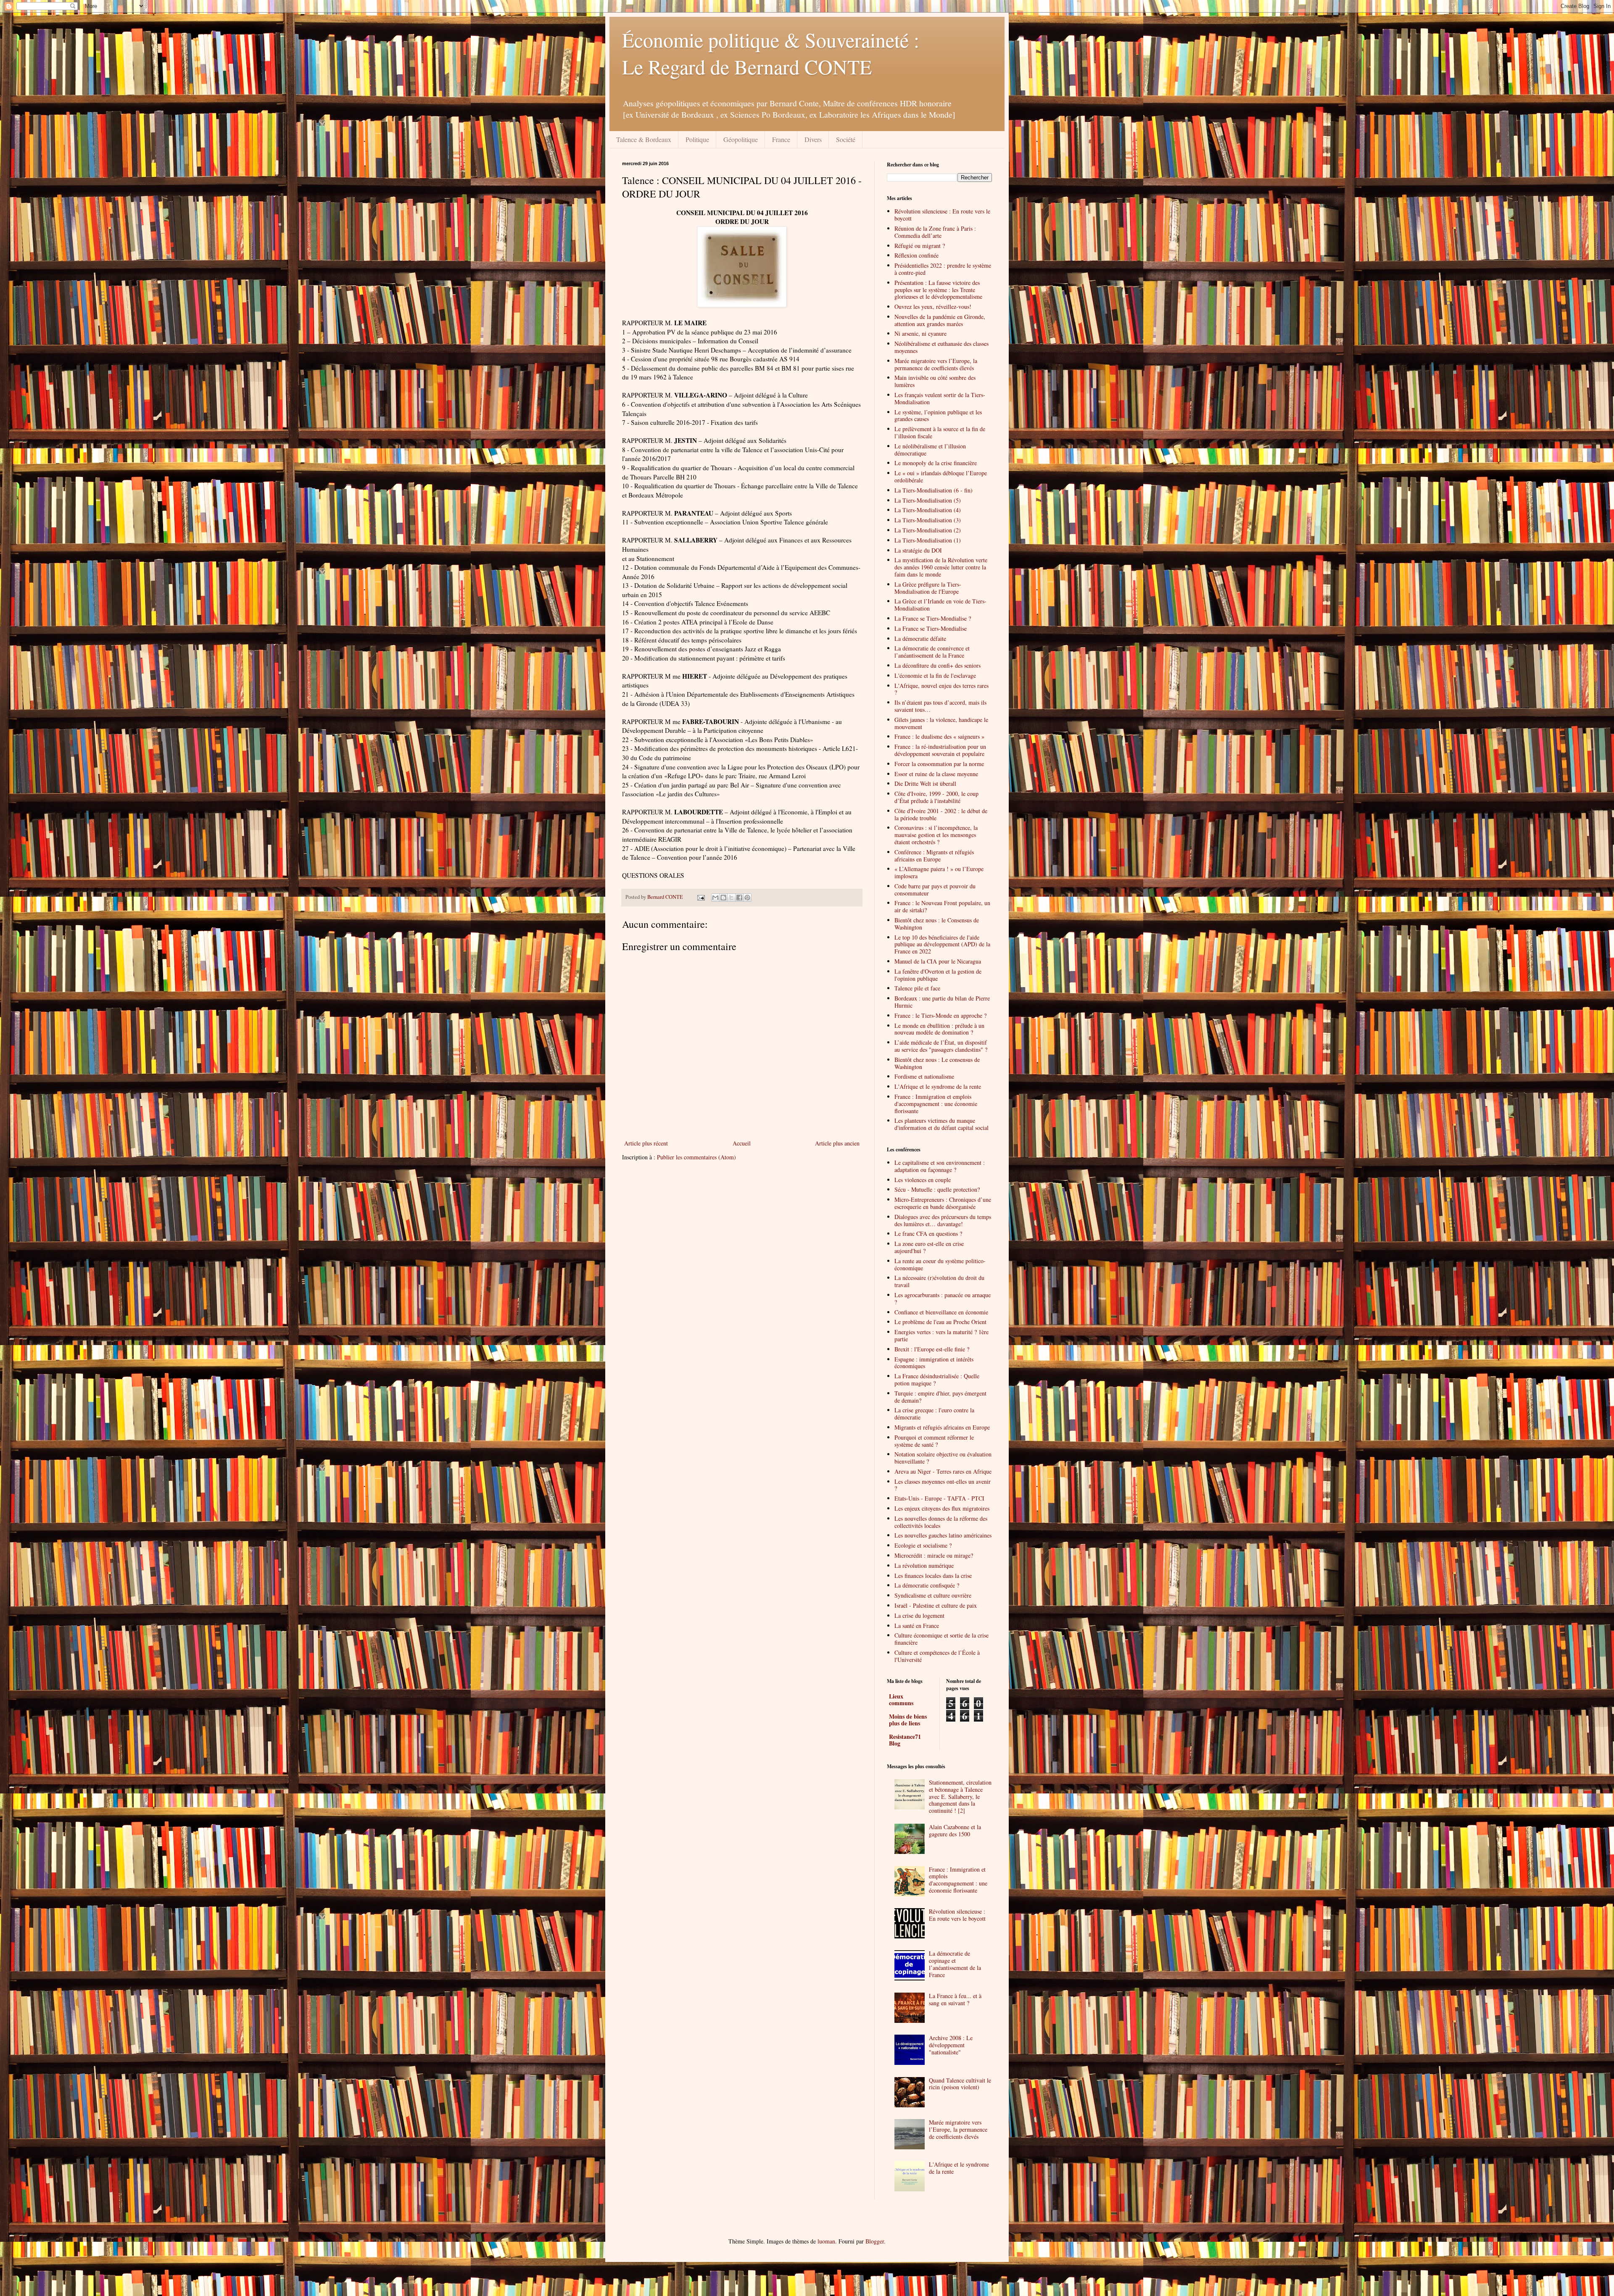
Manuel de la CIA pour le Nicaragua (938, 961)
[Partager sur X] (731, 898)
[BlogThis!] (723, 898)
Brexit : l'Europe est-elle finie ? (932, 1349)
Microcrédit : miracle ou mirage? (934, 1555)
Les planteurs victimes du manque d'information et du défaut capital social (941, 1124)
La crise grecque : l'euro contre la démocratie (934, 1414)
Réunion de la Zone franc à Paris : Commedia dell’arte (935, 232)
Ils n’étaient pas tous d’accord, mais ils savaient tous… (940, 706)
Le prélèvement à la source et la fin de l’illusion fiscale (940, 432)
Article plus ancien (837, 1143)
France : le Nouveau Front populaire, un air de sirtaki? (942, 906)
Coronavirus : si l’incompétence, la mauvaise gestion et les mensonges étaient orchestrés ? (936, 835)
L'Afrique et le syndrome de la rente (938, 1086)
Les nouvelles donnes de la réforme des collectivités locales (941, 1522)
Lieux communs (901, 1700)
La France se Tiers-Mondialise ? (933, 618)
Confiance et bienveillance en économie (941, 1312)
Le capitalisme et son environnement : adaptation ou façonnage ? (940, 1166)
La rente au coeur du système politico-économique (940, 1264)
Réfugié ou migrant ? (920, 246)
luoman (826, 2241)
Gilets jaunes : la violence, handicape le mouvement (941, 723)
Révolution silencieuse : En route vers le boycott (942, 215)
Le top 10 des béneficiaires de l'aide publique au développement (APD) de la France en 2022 (942, 944)
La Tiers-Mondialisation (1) (928, 540)
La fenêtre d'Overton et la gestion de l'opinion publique (938, 975)
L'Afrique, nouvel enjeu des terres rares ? (941, 689)
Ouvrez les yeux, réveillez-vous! (933, 307)
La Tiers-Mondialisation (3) (928, 520)
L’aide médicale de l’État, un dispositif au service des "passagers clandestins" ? (941, 1046)
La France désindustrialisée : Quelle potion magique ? (937, 1380)
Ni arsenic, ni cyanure (920, 333)
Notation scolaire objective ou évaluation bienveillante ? (943, 1458)
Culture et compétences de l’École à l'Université (937, 1656)
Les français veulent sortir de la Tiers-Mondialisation (940, 398)
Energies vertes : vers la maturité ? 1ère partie (941, 1335)
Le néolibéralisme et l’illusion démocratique (930, 450)
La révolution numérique (924, 1565)
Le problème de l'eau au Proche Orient (940, 1322)
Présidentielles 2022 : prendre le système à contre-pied (943, 269)
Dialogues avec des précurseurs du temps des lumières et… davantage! (943, 1220)
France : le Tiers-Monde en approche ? (940, 1015)
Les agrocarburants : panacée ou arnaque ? (943, 1298)
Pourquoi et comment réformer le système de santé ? (934, 1441)
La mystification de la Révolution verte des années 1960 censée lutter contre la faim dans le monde (941, 567)
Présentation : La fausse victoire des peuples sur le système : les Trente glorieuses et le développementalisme (938, 290)
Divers (813, 139)
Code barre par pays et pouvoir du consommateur (935, 890)
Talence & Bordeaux (644, 139)
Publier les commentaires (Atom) (696, 1157)
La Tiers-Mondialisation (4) (928, 510)
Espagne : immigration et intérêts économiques (934, 1363)
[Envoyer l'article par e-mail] (700, 897)
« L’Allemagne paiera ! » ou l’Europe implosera (939, 872)
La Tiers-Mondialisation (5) (928, 500)
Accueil (742, 1143)
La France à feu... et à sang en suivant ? (955, 1999)
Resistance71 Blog (905, 1740)
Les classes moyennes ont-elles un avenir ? (943, 1485)
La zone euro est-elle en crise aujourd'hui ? (929, 1247)
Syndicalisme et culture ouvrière (933, 1595)
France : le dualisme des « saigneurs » (939, 736)
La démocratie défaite (920, 639)
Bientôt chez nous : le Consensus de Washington (937, 924)
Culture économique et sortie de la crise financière (941, 1639)
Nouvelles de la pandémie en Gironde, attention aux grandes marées (940, 320)
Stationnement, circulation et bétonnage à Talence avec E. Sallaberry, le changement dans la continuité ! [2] (960, 1796)
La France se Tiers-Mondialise (931, 628)
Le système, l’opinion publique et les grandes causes (938, 416)
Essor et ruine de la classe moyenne (936, 774)
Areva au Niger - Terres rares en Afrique (943, 1471)
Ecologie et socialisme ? (923, 1545)
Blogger (875, 2241)
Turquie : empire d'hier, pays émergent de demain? (940, 1397)
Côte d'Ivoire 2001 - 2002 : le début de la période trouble (941, 814)
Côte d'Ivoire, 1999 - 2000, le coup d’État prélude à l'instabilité (936, 797)
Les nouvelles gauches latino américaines (943, 1535)
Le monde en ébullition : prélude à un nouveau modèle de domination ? (939, 1029)
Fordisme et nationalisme (924, 1076)
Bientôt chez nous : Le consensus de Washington (937, 1063)
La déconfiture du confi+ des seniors (938, 665)
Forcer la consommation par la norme (939, 764)
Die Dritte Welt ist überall (925, 783)
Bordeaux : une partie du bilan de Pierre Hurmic (942, 1002)
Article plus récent (646, 1143)
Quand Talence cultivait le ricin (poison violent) (960, 2084)
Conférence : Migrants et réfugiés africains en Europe (934, 856)
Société (846, 139)
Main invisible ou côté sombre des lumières (935, 381)
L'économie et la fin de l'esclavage (935, 675)
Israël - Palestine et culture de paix (936, 1605)
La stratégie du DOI (918, 550)
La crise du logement (919, 1615)
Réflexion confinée (916, 255)
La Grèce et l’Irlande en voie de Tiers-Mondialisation (940, 605)
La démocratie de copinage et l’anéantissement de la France (955, 1964)
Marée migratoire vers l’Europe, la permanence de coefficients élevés (936, 364)
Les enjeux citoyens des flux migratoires (942, 1508)
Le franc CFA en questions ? (928, 1234)
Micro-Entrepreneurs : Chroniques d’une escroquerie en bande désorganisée (943, 1203)
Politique (697, 139)
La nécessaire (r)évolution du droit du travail (939, 1281)
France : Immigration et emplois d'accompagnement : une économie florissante (936, 1104)
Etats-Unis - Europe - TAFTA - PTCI (939, 1498)
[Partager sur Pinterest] (747, 898)
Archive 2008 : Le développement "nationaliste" (951, 2045)
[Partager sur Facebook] (739, 898)
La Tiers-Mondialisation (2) (928, 530)
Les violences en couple (923, 1180)
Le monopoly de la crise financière (936, 463)
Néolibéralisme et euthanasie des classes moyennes (941, 347)
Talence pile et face (917, 988)
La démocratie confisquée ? (927, 1585)
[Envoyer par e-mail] (715, 898)
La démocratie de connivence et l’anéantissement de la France (932, 652)
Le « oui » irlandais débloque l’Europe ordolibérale (941, 477)
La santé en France (917, 1626)
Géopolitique (741, 139)
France (781, 139)
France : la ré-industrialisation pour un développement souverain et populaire (940, 750)
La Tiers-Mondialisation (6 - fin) (934, 490)
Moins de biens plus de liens (908, 1720)
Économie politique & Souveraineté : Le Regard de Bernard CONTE (771, 53)
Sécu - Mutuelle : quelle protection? (937, 1189)
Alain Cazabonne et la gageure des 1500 (955, 1830)
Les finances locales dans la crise (933, 1576)
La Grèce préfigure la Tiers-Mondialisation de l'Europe (928, 588)
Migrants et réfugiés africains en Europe (942, 1427)
